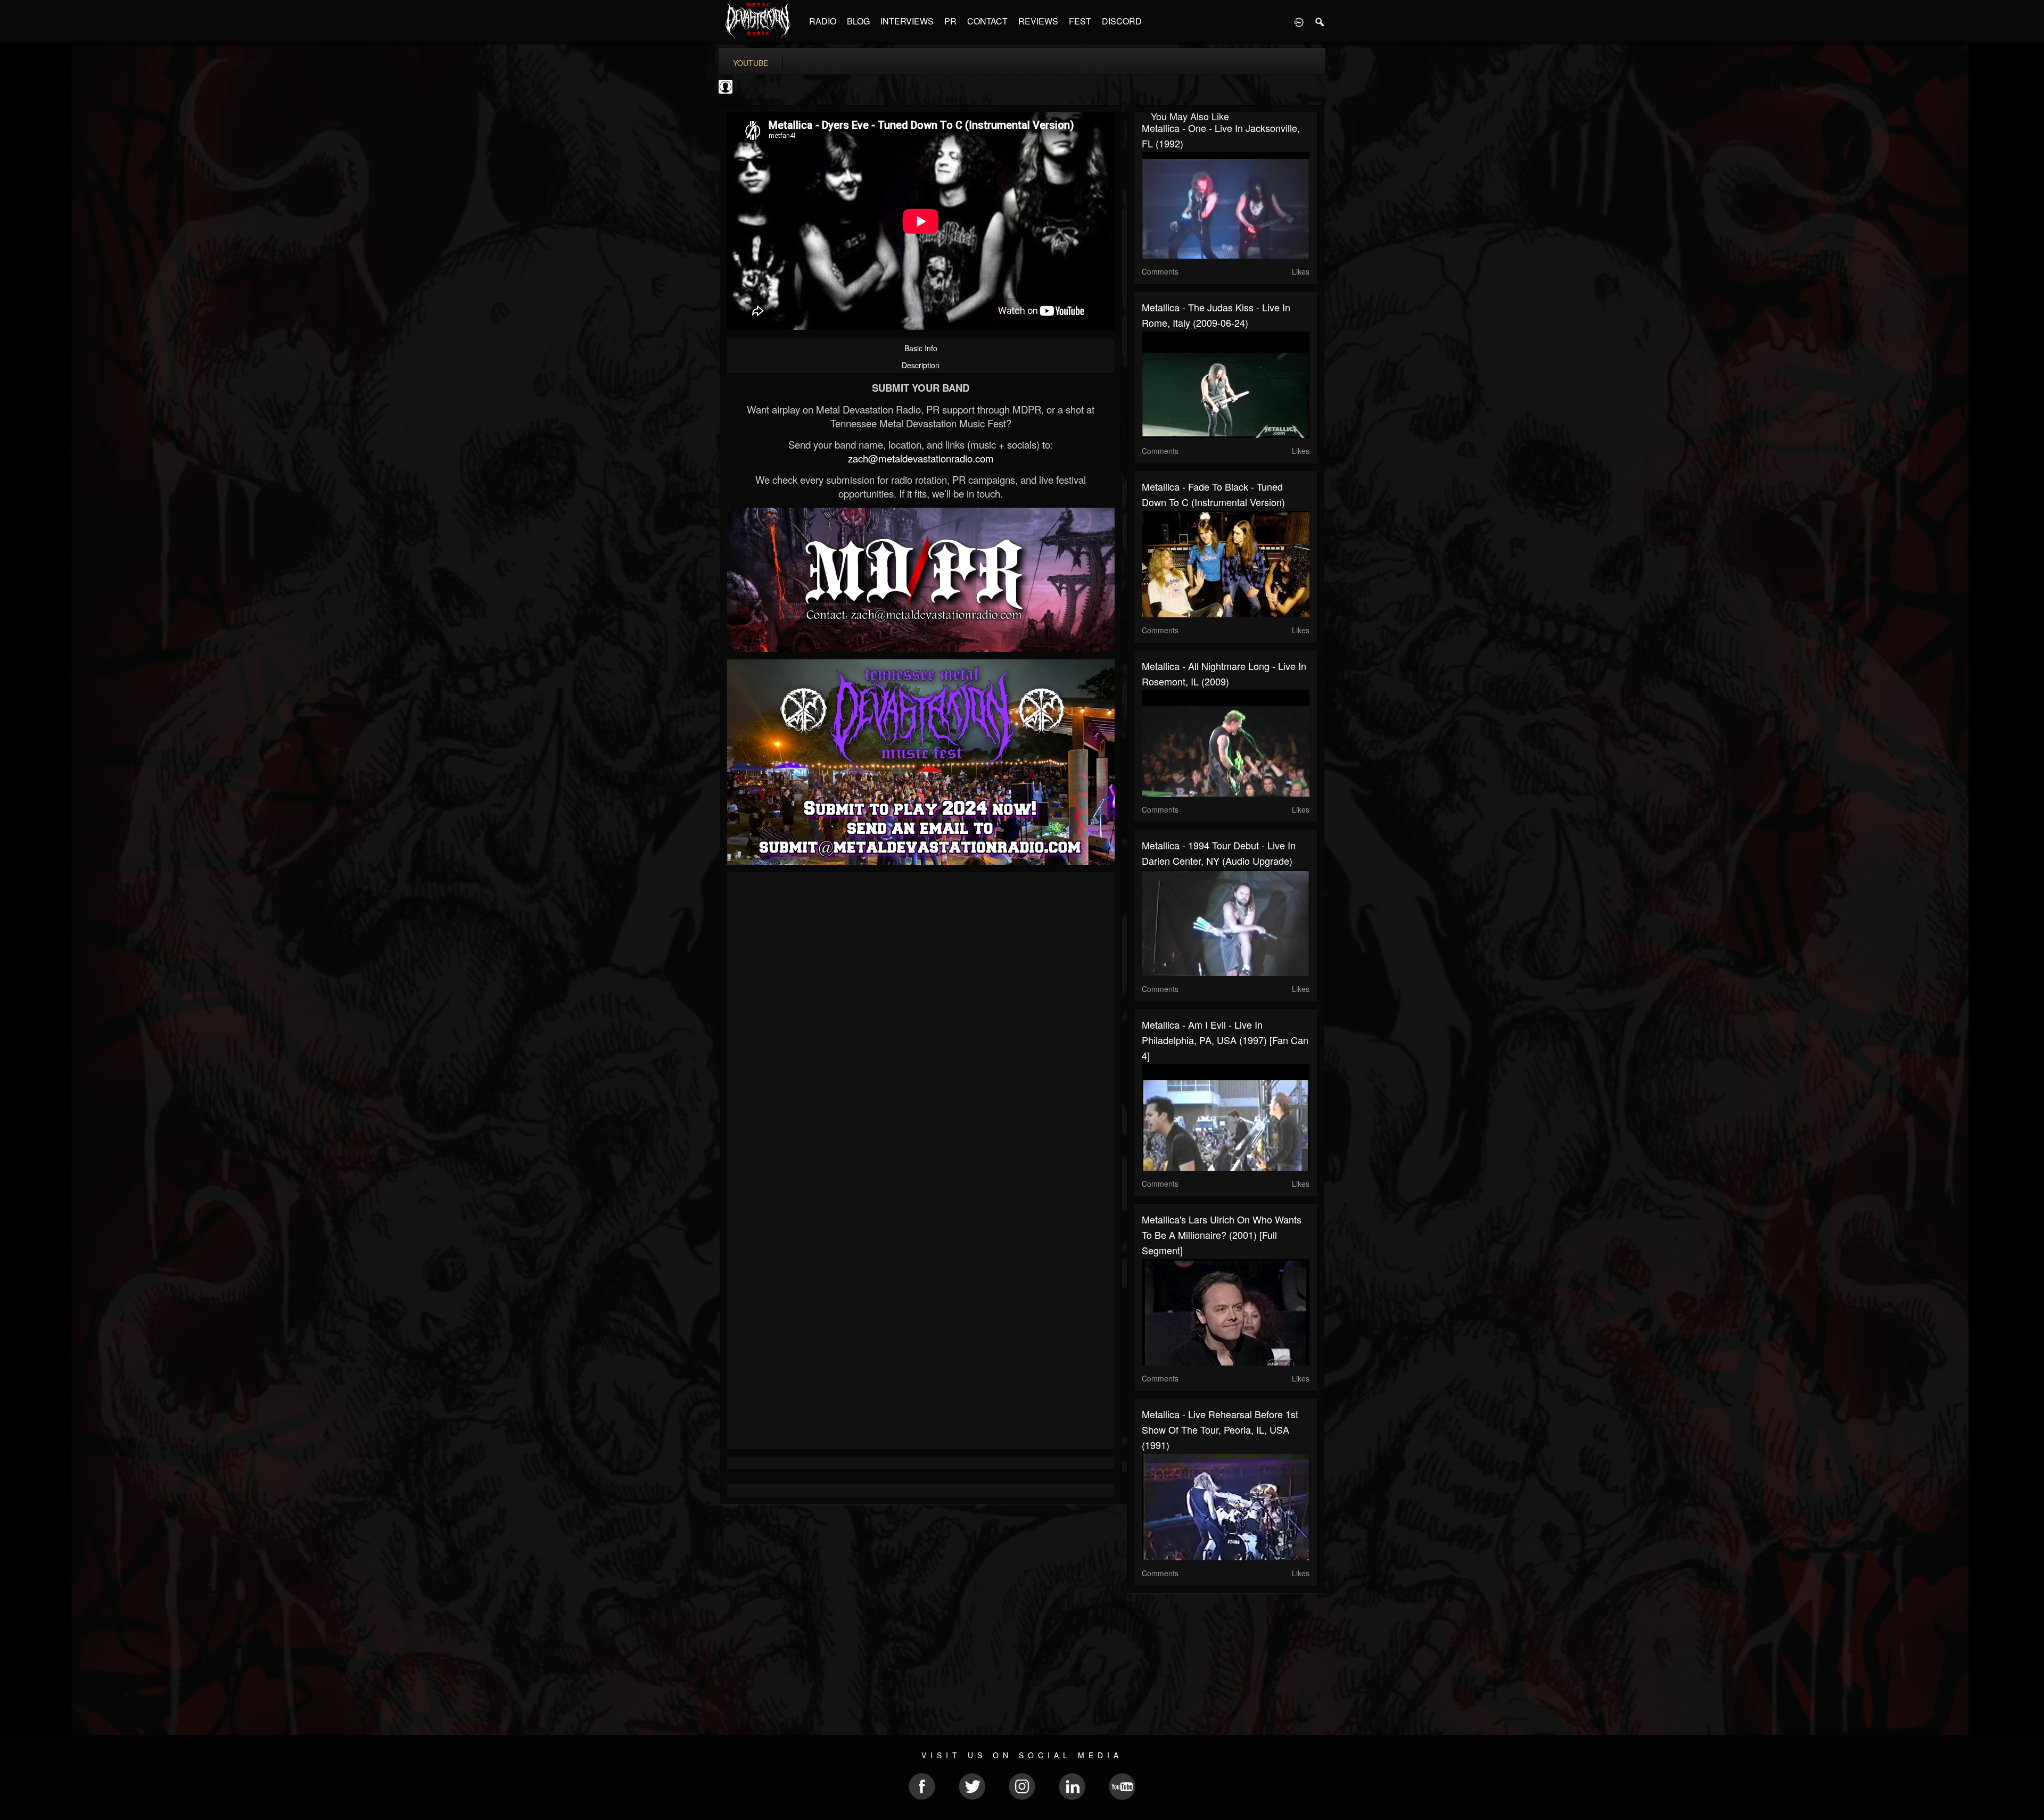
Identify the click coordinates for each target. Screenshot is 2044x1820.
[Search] (1320, 21)
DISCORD (1122, 21)
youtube (751, 63)
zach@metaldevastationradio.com (921, 458)
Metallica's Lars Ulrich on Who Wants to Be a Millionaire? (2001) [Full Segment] (1222, 1235)
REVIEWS (1038, 21)
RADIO (823, 21)
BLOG (858, 21)
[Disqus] (921, 1022)
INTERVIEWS (907, 21)
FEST (1080, 21)
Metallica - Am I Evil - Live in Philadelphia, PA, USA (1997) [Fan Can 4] (1225, 1040)
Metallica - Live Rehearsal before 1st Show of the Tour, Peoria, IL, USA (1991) (1220, 1429)
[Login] (1299, 21)
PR (950, 21)
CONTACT (987, 21)
